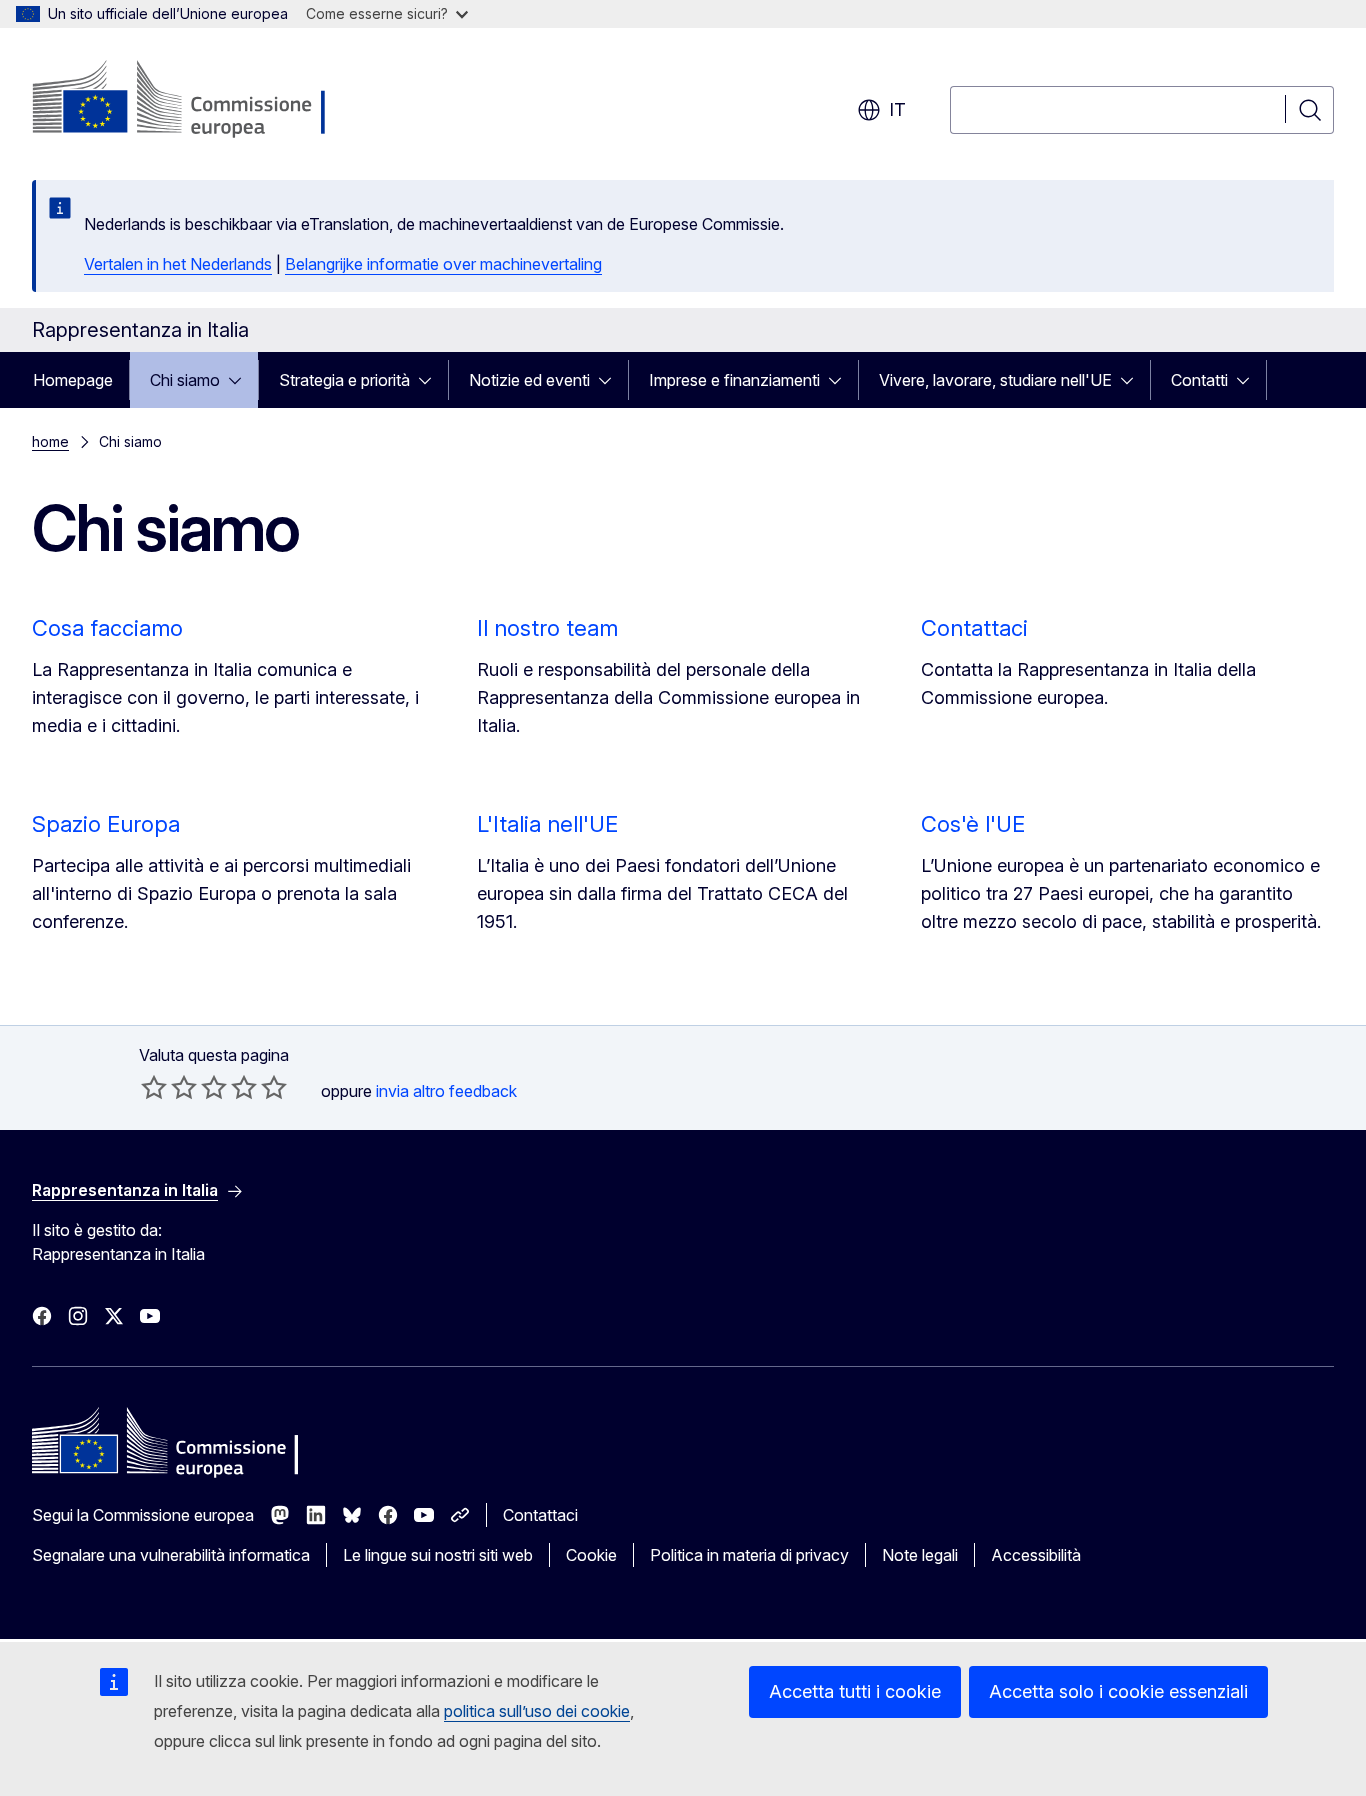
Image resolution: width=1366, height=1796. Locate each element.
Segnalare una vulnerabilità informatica (171, 1555)
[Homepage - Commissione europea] (191, 100)
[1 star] (154, 1087)
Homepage (73, 380)
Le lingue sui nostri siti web (438, 1555)
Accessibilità (1036, 1555)
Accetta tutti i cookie (855, 1691)
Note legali (920, 1555)
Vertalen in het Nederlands (178, 264)
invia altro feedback (446, 1091)
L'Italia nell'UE (547, 824)
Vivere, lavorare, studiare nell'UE (995, 380)
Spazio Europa (106, 824)
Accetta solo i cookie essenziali (1118, 1691)
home (50, 441)
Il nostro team (547, 628)
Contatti (1199, 380)
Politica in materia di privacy (749, 1555)
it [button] (897, 109)
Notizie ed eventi (529, 380)
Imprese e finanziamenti (734, 380)
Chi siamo (185, 380)
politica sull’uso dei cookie (537, 1711)
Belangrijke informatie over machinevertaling (443, 264)
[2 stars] (169, 1087)
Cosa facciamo (107, 628)
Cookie (591, 1555)
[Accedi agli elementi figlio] (241, 380)
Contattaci (974, 628)
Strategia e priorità (344, 380)
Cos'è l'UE (973, 824)
